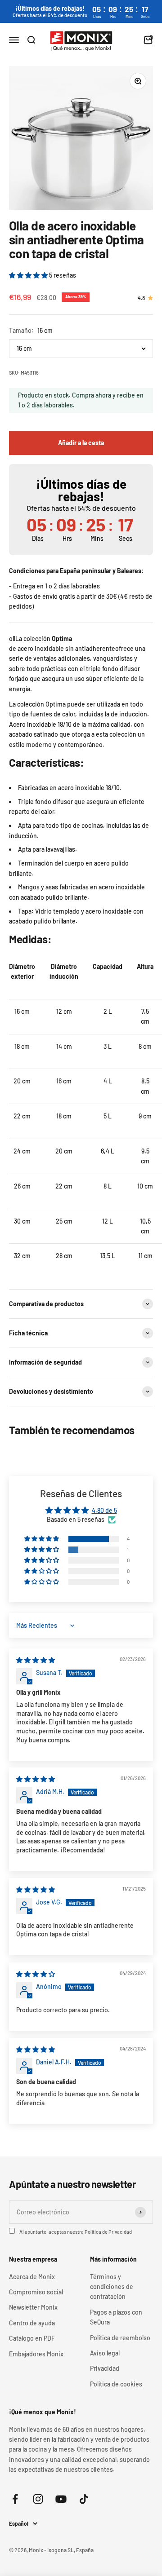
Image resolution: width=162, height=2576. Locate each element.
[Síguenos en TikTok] (84, 2499)
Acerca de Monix (32, 2277)
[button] (29, 275)
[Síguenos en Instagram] (38, 2499)
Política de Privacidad (108, 2232)
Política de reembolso (120, 2338)
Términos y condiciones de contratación (112, 2287)
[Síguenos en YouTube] (61, 2499)
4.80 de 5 (104, 1510)
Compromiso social (36, 2292)
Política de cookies (116, 2384)
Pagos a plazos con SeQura (116, 2317)
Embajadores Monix (36, 2354)
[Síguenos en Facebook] (15, 2499)
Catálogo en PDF (32, 2338)
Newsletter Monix (33, 2307)
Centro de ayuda (32, 2323)
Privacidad (105, 2368)
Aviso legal (105, 2353)
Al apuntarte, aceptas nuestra (76, 2232)
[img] (36, 1660)
